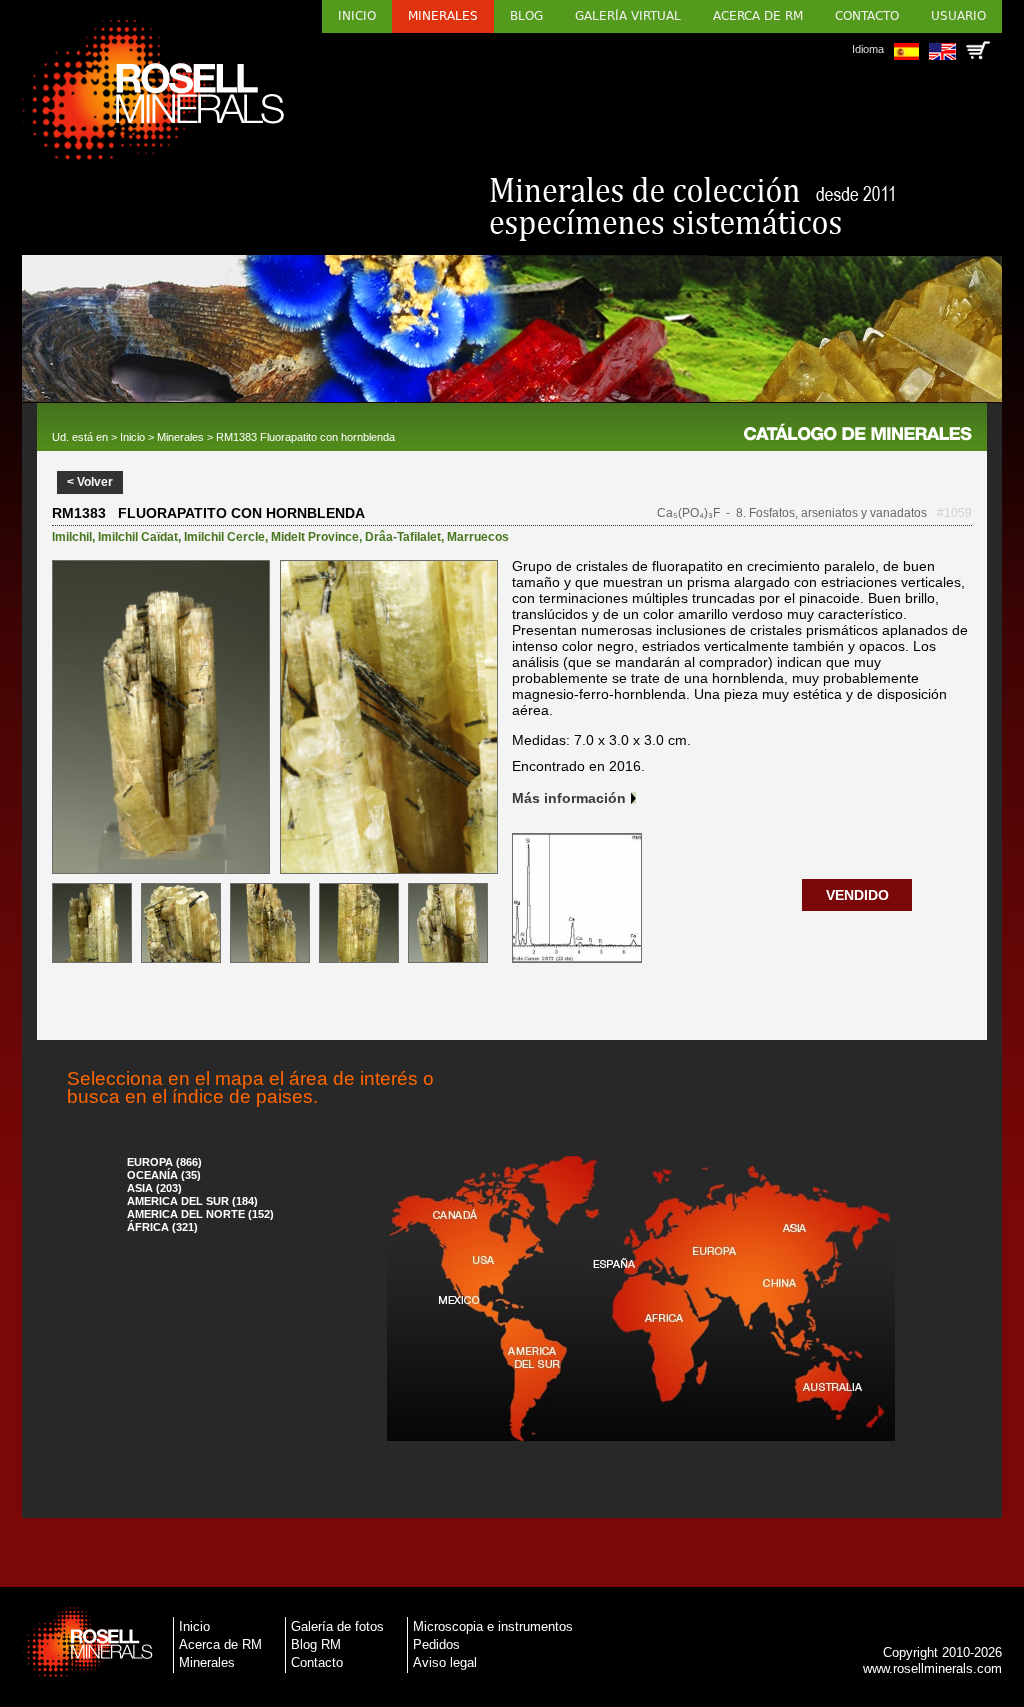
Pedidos (436, 1644)
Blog (526, 16)
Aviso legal (445, 1662)
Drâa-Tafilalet (403, 537)
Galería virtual (628, 16)
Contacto (867, 16)
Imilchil (72, 537)
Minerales (443, 16)
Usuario (958, 16)
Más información (569, 798)
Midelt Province (315, 537)
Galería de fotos (337, 1626)
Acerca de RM (758, 16)
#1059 (954, 513)
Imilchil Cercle (224, 537)
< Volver (90, 482)
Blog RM (316, 1644)
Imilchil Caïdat (138, 537)
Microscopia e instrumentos (493, 1626)
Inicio (357, 16)
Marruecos (478, 537)
